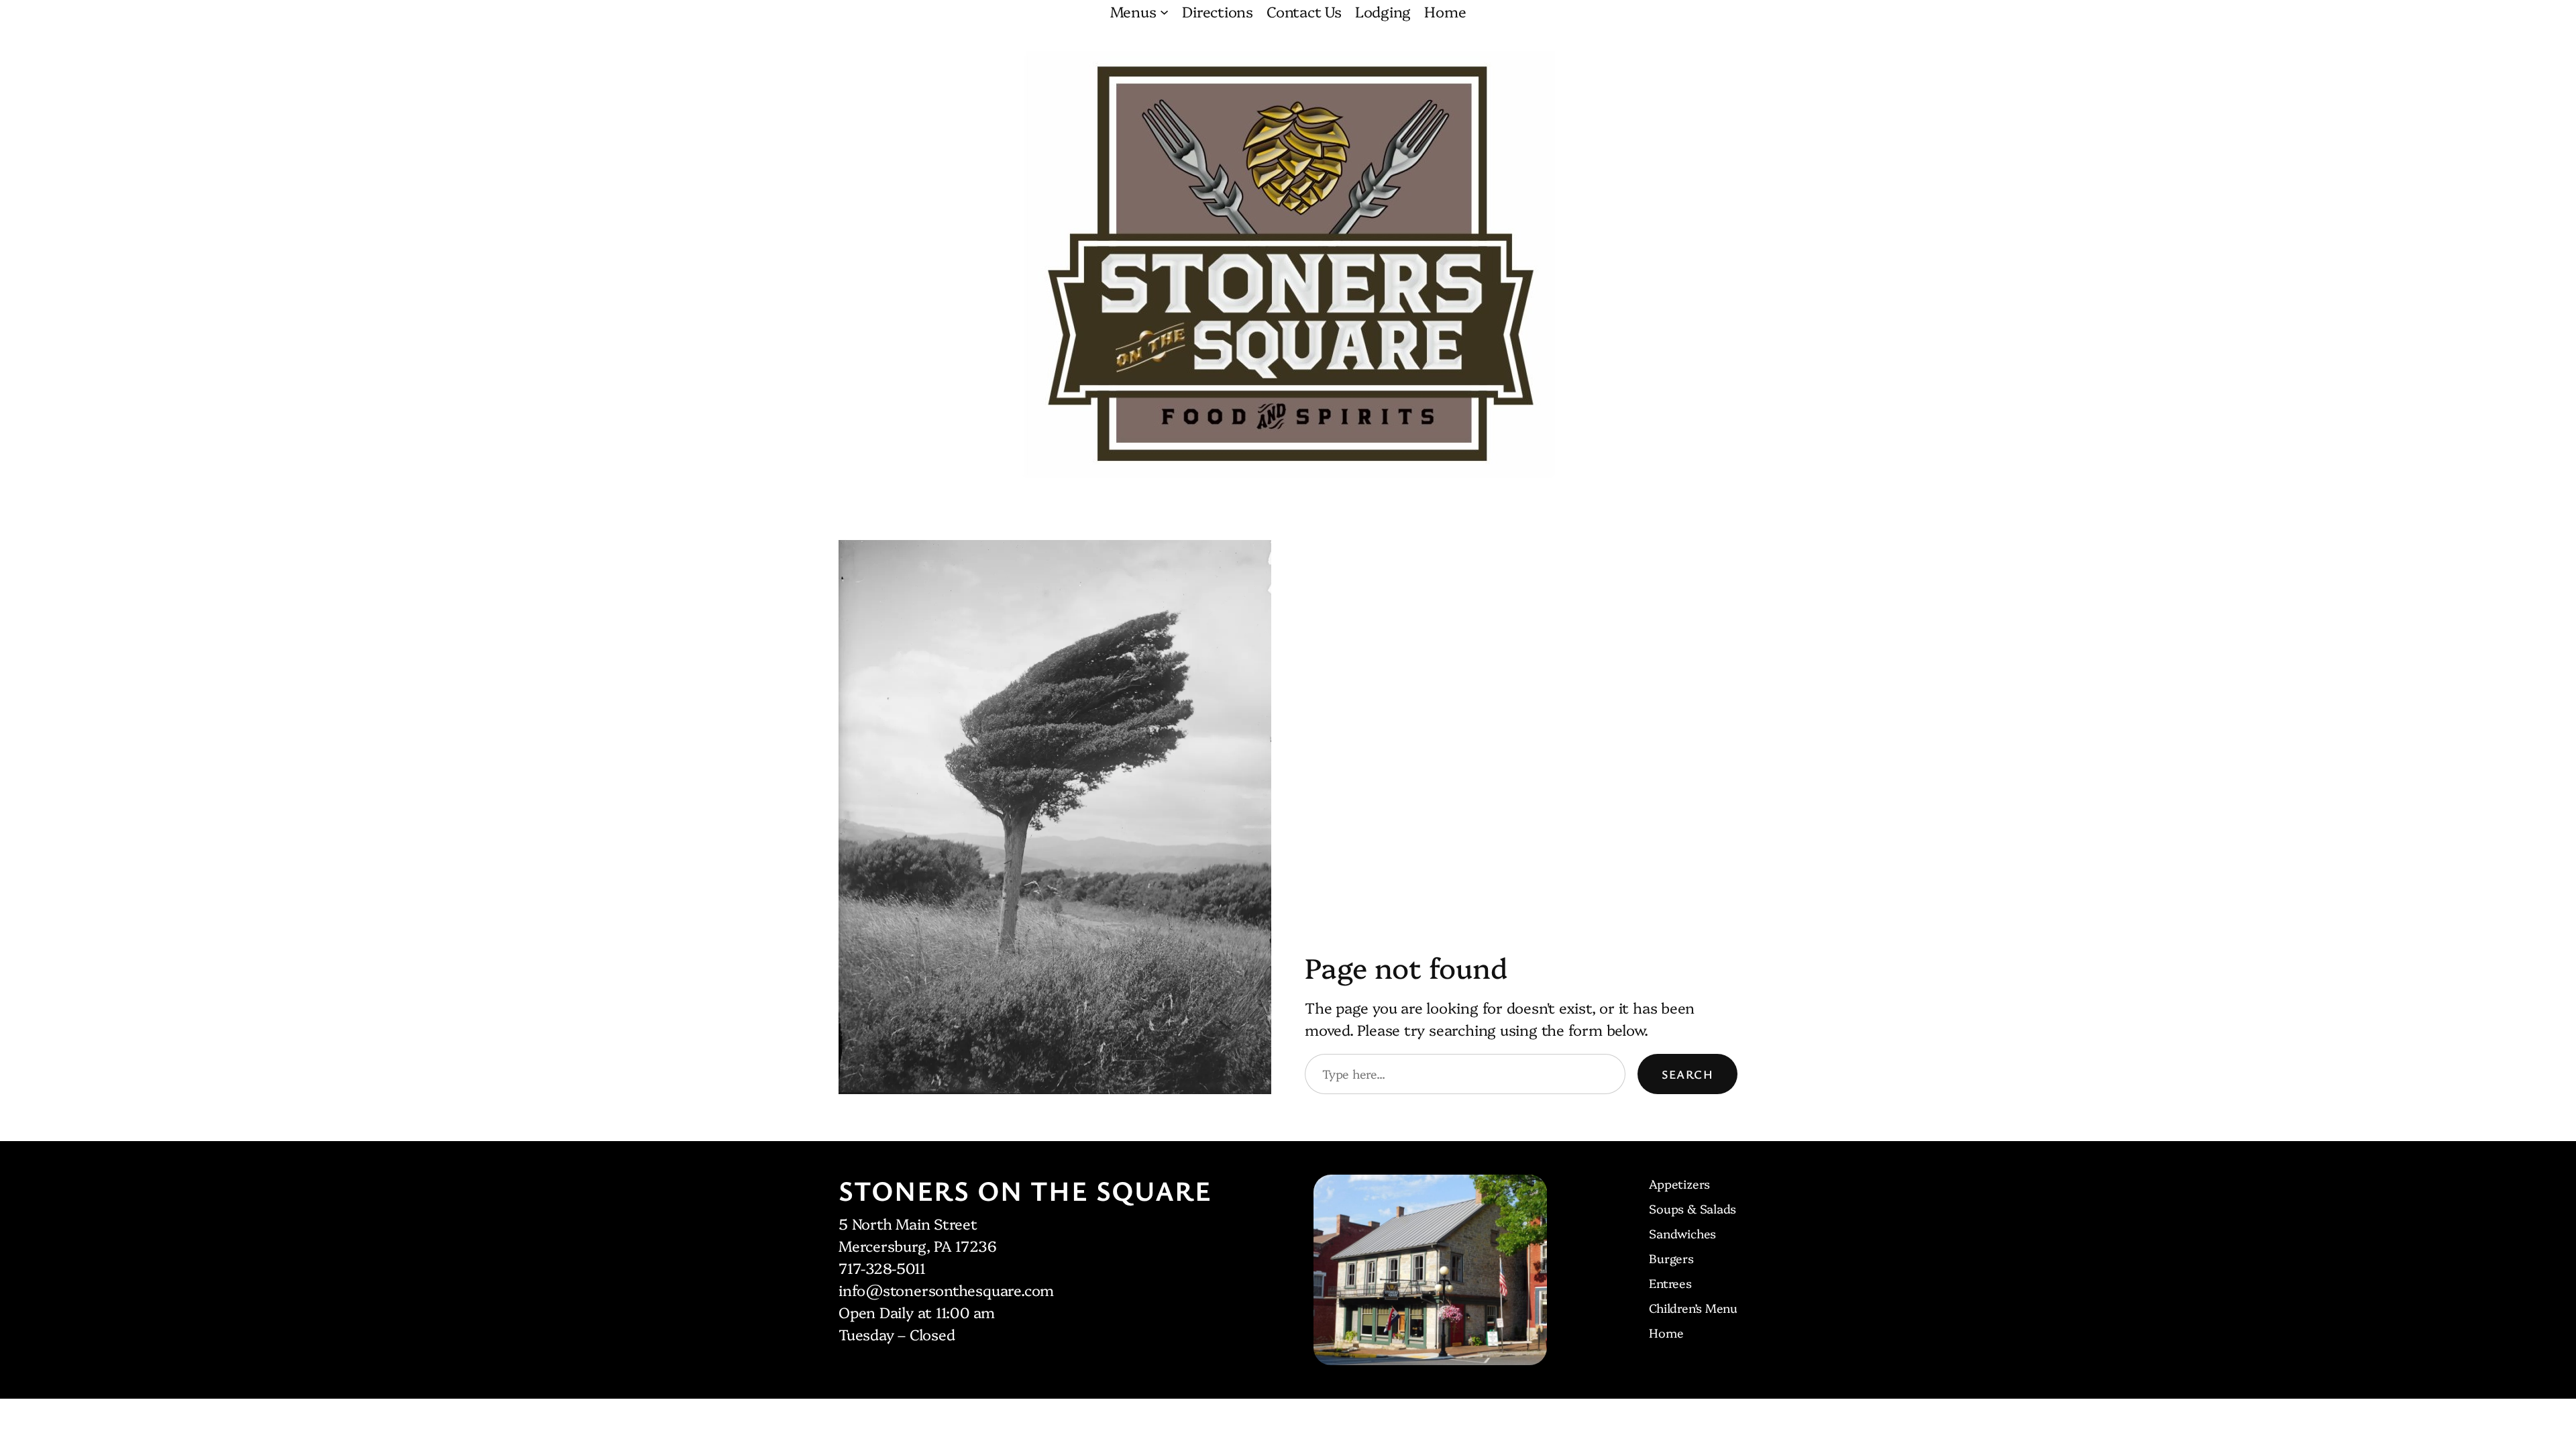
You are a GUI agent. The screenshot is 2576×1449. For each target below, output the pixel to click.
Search (1687, 1074)
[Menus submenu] (1164, 11)
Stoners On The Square (1025, 1190)
